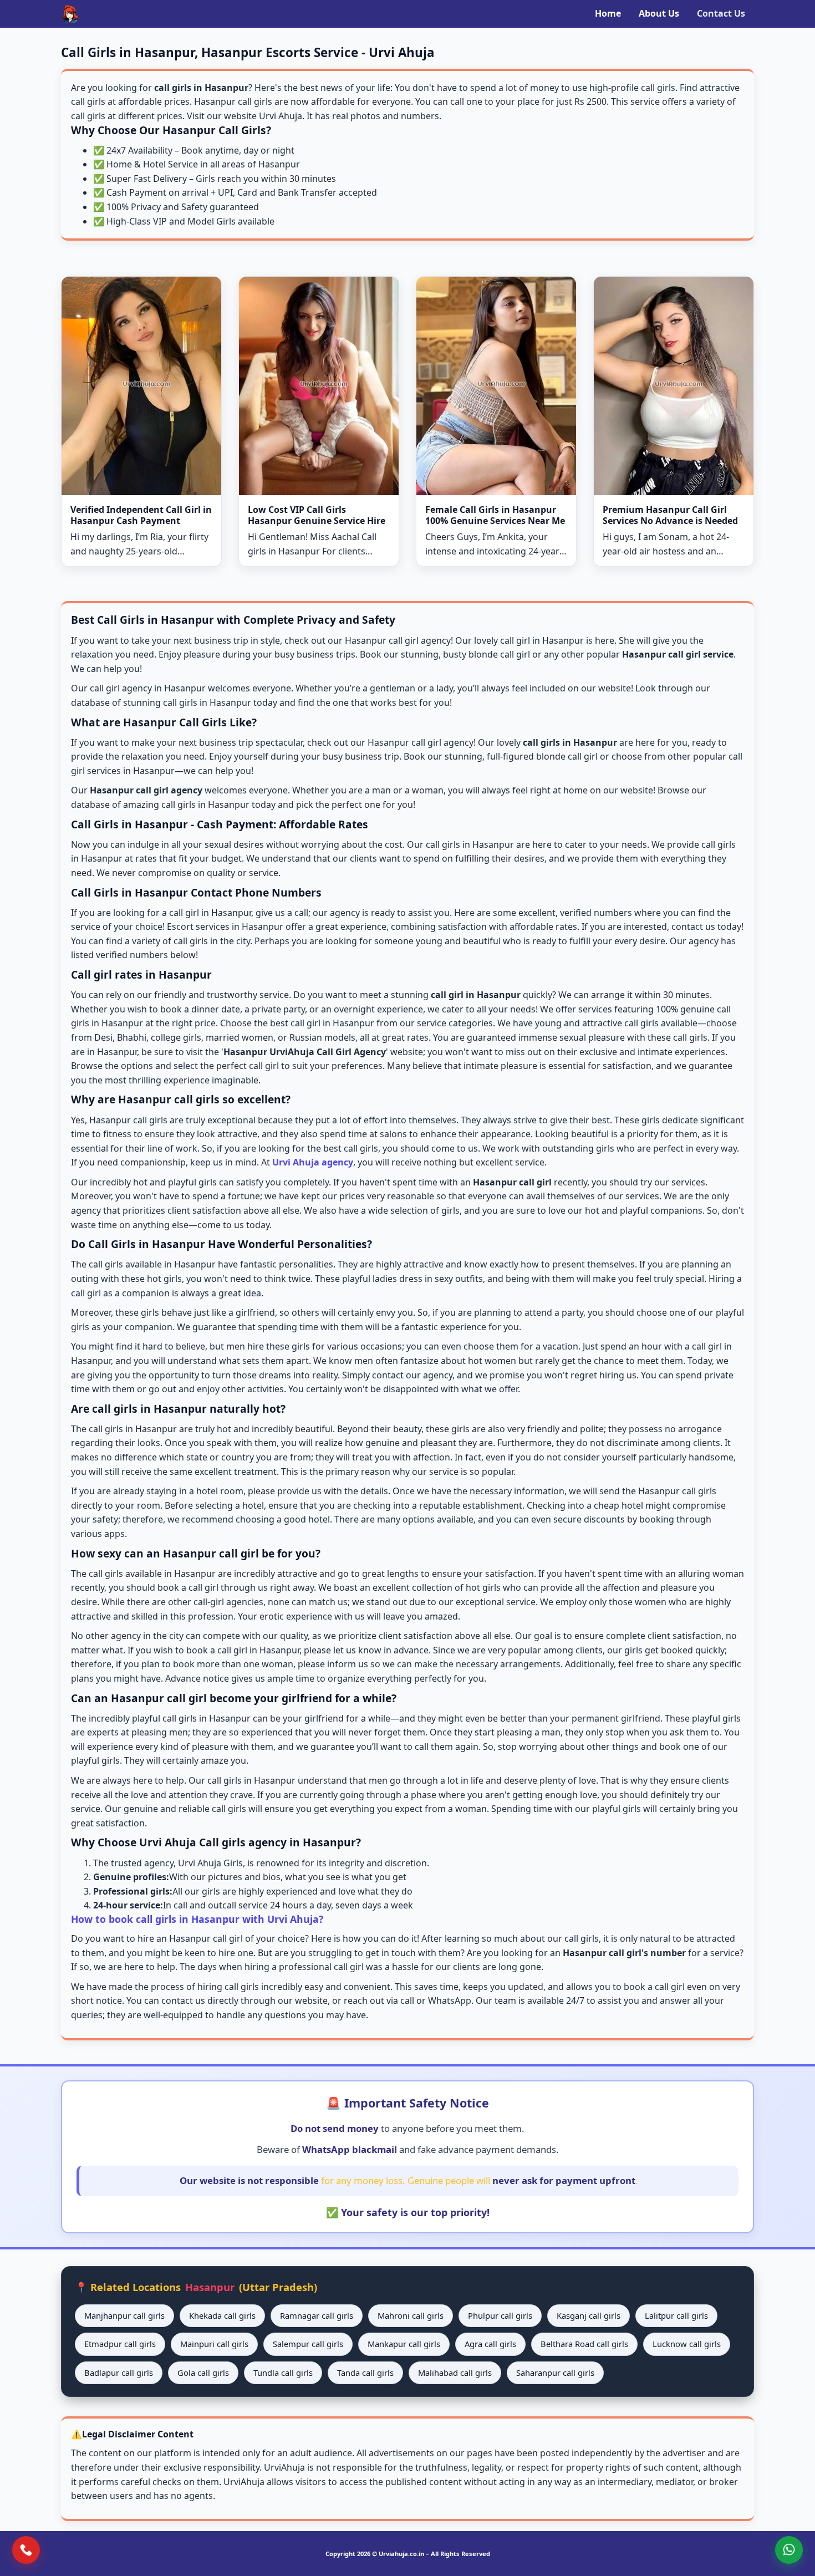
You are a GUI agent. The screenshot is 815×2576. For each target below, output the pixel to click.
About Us (659, 13)
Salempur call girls (308, 2344)
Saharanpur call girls (555, 2373)
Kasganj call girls (589, 2315)
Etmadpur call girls (120, 2344)
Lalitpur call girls (676, 2315)
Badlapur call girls (119, 2373)
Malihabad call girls (455, 2373)
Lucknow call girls (687, 2344)
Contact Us (721, 13)
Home (608, 13)
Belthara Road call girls (584, 2344)
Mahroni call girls (411, 2315)
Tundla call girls (283, 2373)
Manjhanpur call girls (124, 2315)
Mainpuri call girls (214, 2344)
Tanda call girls (365, 2373)
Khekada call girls (222, 2315)
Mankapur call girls (404, 2344)
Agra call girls (490, 2344)
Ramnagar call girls (317, 2315)
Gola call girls (203, 2373)
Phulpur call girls (500, 2315)
